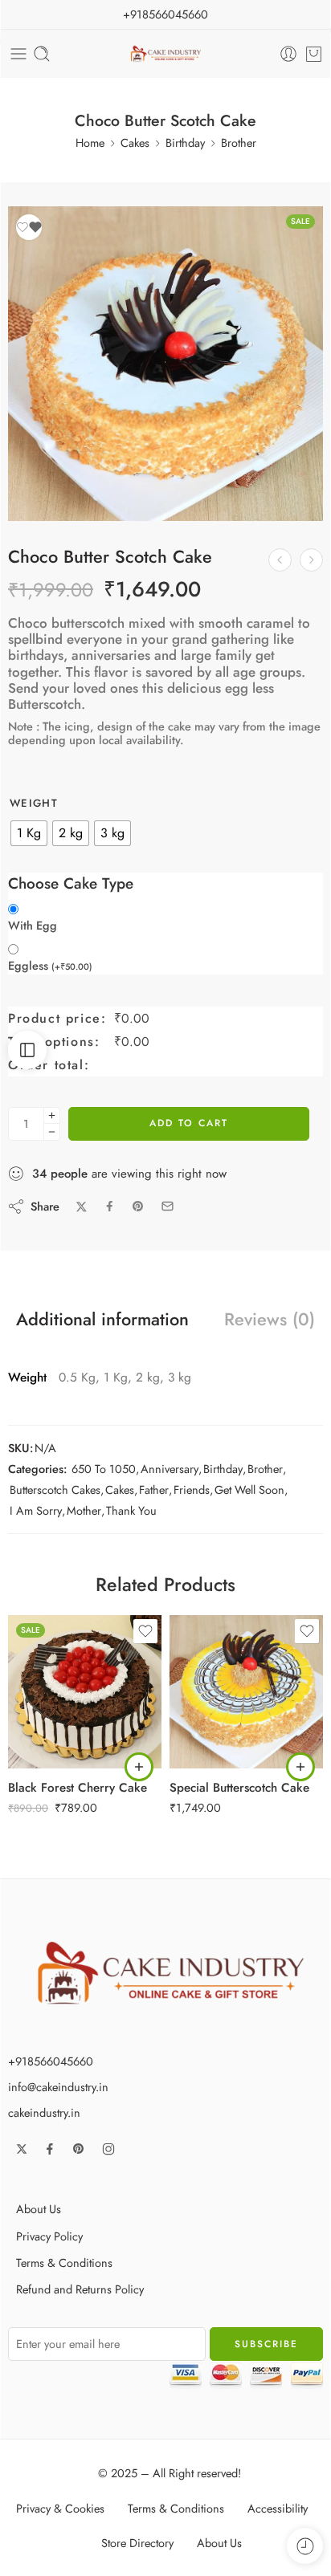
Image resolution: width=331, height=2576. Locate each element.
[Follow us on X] (22, 2149)
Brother (239, 142)
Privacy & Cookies (60, 2508)
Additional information (102, 1320)
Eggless (50, 966)
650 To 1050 (104, 1469)
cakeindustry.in (44, 2112)
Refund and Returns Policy (80, 2289)
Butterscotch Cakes (55, 1489)
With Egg (33, 926)
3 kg (52, 1745)
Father (154, 1489)
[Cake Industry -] (166, 54)
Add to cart (189, 1123)
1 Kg (52, 1697)
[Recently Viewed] (305, 2546)
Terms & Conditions (64, 2263)
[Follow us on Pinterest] (79, 2149)
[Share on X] (82, 1207)
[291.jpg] (165, 364)
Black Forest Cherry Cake (78, 1788)
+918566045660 (165, 14)
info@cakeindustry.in (58, 2087)
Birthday (185, 142)
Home (90, 142)
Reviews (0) (270, 1320)
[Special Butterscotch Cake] (280, 560)
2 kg (52, 1721)
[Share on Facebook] (110, 1206)
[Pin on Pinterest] (138, 1207)
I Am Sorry (36, 1510)
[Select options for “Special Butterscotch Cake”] (300, 1767)
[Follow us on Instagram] (108, 2149)
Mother (84, 1510)
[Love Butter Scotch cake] (311, 560)
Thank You (131, 1510)
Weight (34, 804)
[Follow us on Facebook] (50, 2149)
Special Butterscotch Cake (239, 1788)
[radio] (29, 833)
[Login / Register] (288, 54)
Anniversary (170, 1469)
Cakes (135, 142)
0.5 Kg (52, 1672)
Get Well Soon (249, 1489)
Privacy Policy (49, 2236)
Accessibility (278, 2508)
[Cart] (314, 54)
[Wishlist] (29, 227)
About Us (39, 2209)
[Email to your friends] (168, 1206)
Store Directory (137, 2543)
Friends (192, 1489)
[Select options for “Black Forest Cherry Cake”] (139, 1767)
